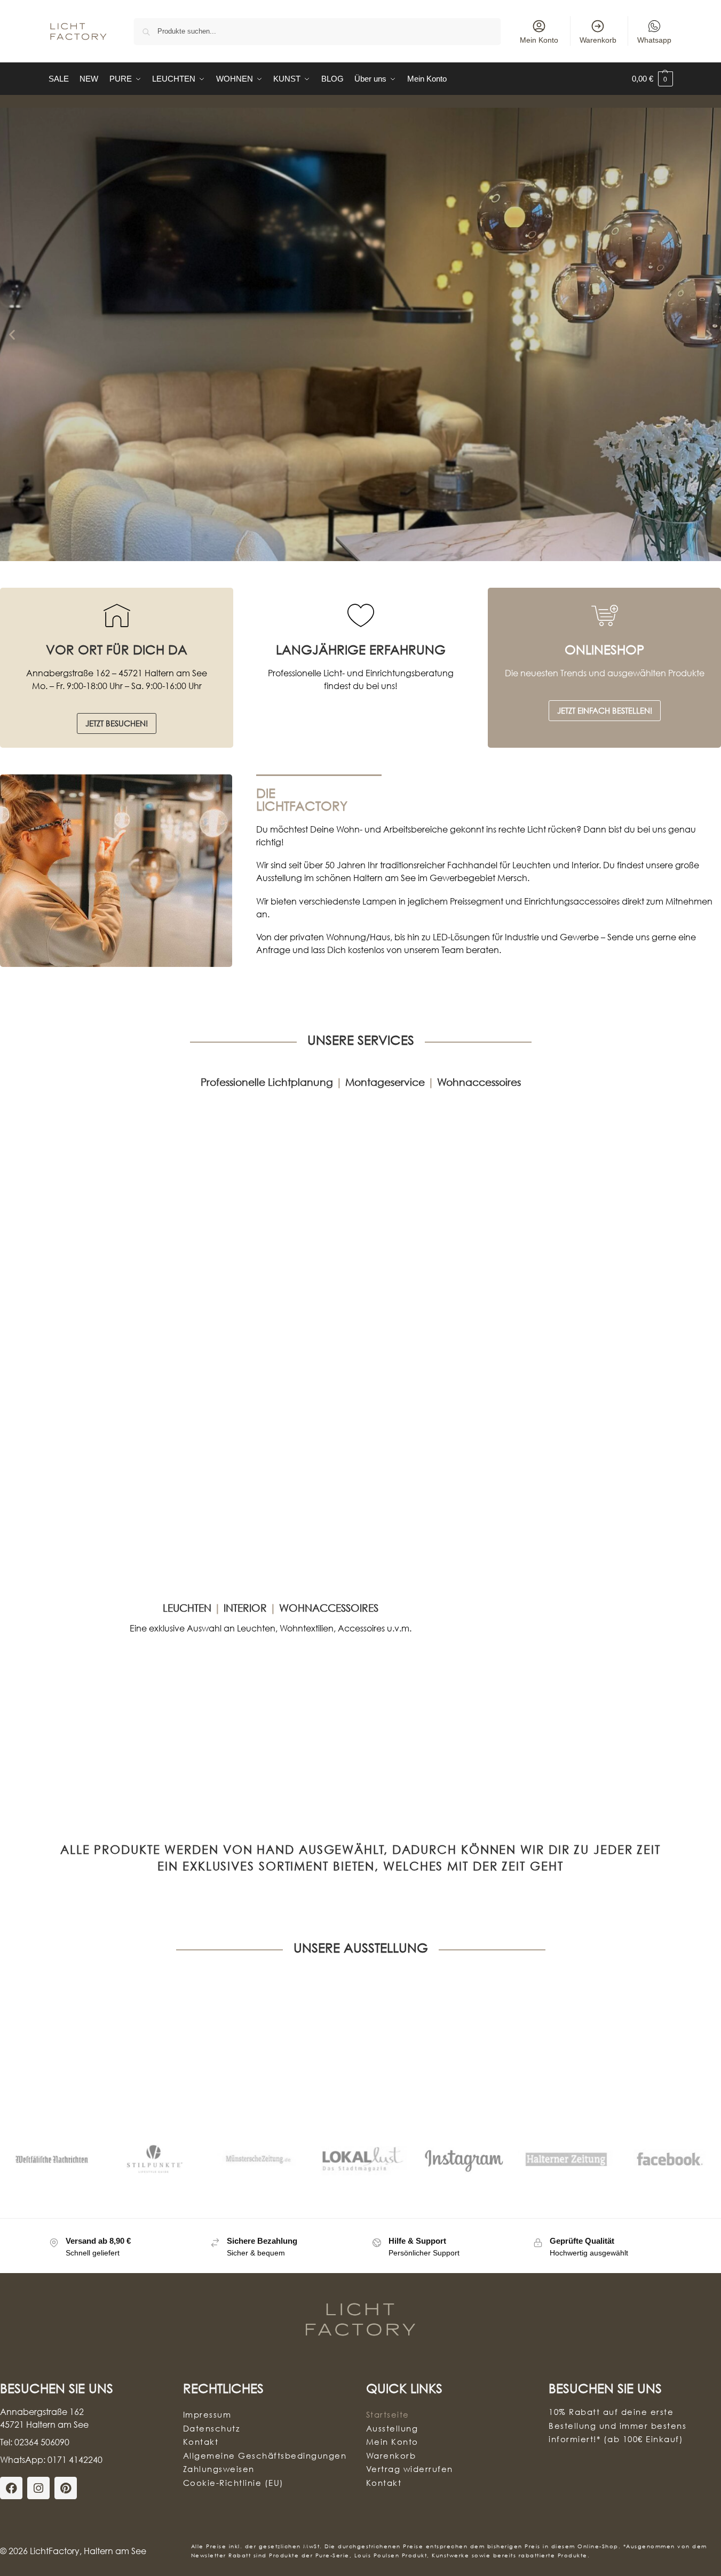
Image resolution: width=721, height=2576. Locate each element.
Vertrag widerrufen (410, 2469)
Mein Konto (539, 40)
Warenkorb (598, 40)
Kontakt (201, 2442)
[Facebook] (11, 2488)
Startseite (388, 2414)
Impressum (207, 2414)
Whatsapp (654, 40)
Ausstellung (392, 2428)
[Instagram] (38, 2488)
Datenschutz (212, 2428)
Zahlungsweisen (219, 2469)
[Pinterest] (66, 2488)
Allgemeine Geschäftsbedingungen (265, 2455)
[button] (652, 79)
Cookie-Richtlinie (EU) (233, 2482)
